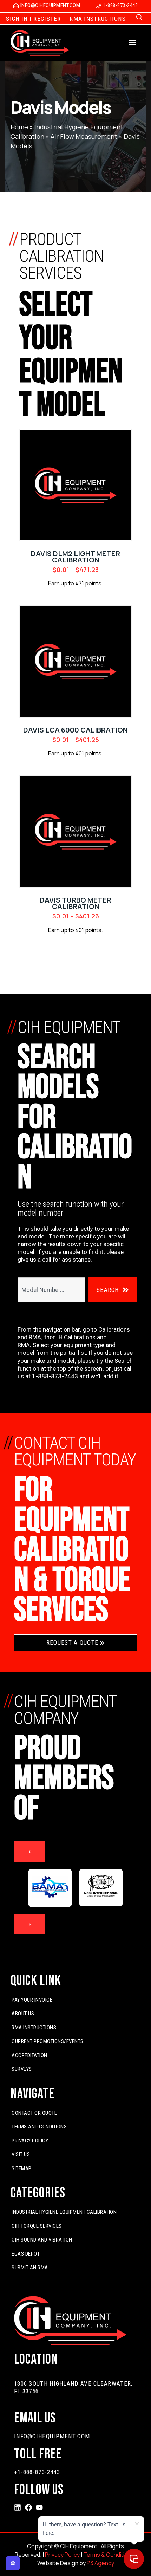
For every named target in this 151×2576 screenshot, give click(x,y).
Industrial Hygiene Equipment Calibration (64, 2212)
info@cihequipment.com (52, 2436)
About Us (23, 2014)
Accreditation (29, 2055)
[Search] (140, 18)
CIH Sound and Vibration (42, 2240)
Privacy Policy (30, 2141)
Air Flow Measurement (84, 136)
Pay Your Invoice (32, 2000)
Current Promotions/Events (48, 2041)
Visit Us (21, 2154)
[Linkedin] (18, 2507)
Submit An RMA (30, 2268)
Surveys (22, 2069)
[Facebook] (28, 2507)
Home (19, 127)
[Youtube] (39, 2507)
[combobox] (51, 1290)
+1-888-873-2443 (37, 2472)
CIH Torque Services (37, 2226)
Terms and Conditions (39, 2127)
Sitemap (22, 2168)
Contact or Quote (34, 2113)
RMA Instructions (34, 2028)
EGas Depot (26, 2254)
